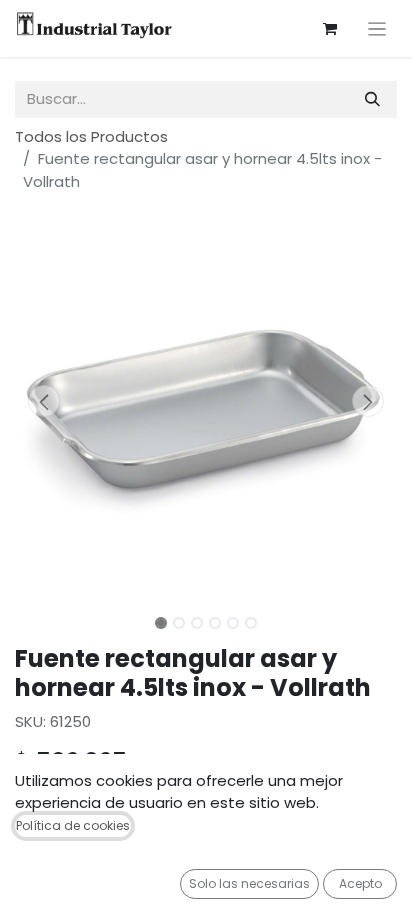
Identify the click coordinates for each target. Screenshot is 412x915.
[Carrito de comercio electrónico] (330, 29)
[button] (43, 401)
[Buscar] (372, 99)
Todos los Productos (91, 136)
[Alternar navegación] (377, 28)
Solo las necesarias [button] (249, 883)
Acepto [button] (360, 883)
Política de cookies (73, 825)
